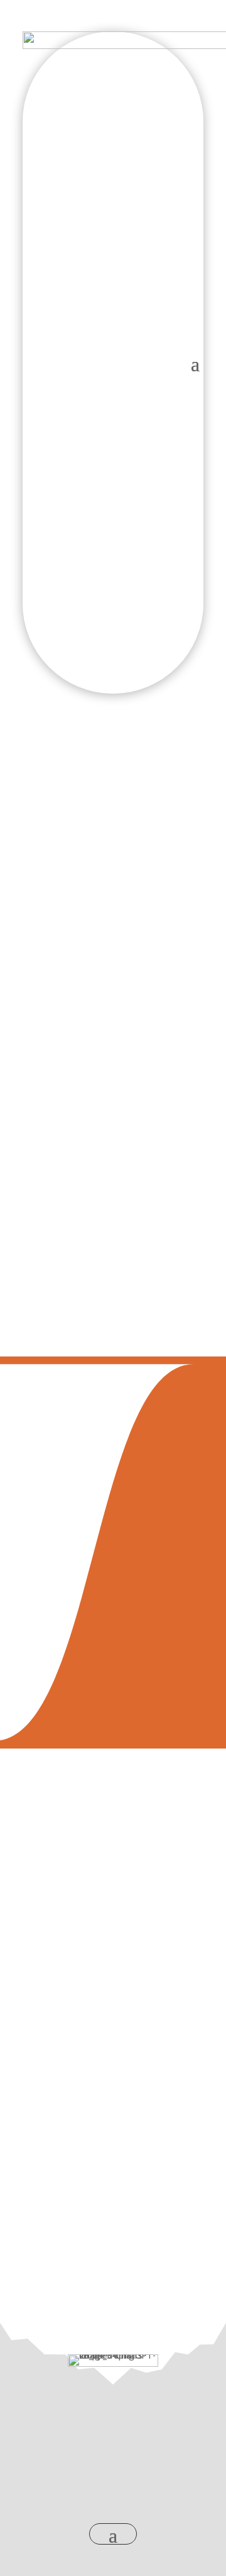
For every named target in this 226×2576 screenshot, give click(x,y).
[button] (56, 1571)
